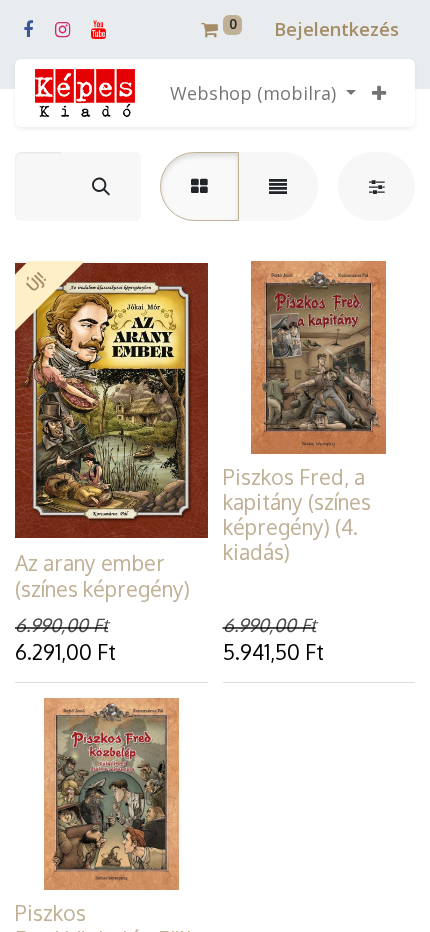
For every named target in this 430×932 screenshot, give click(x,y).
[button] (379, 93)
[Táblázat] (199, 186)
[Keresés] (101, 186)
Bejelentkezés (336, 29)
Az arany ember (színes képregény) (102, 575)
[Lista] (278, 186)
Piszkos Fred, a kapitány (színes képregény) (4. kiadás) (297, 514)
